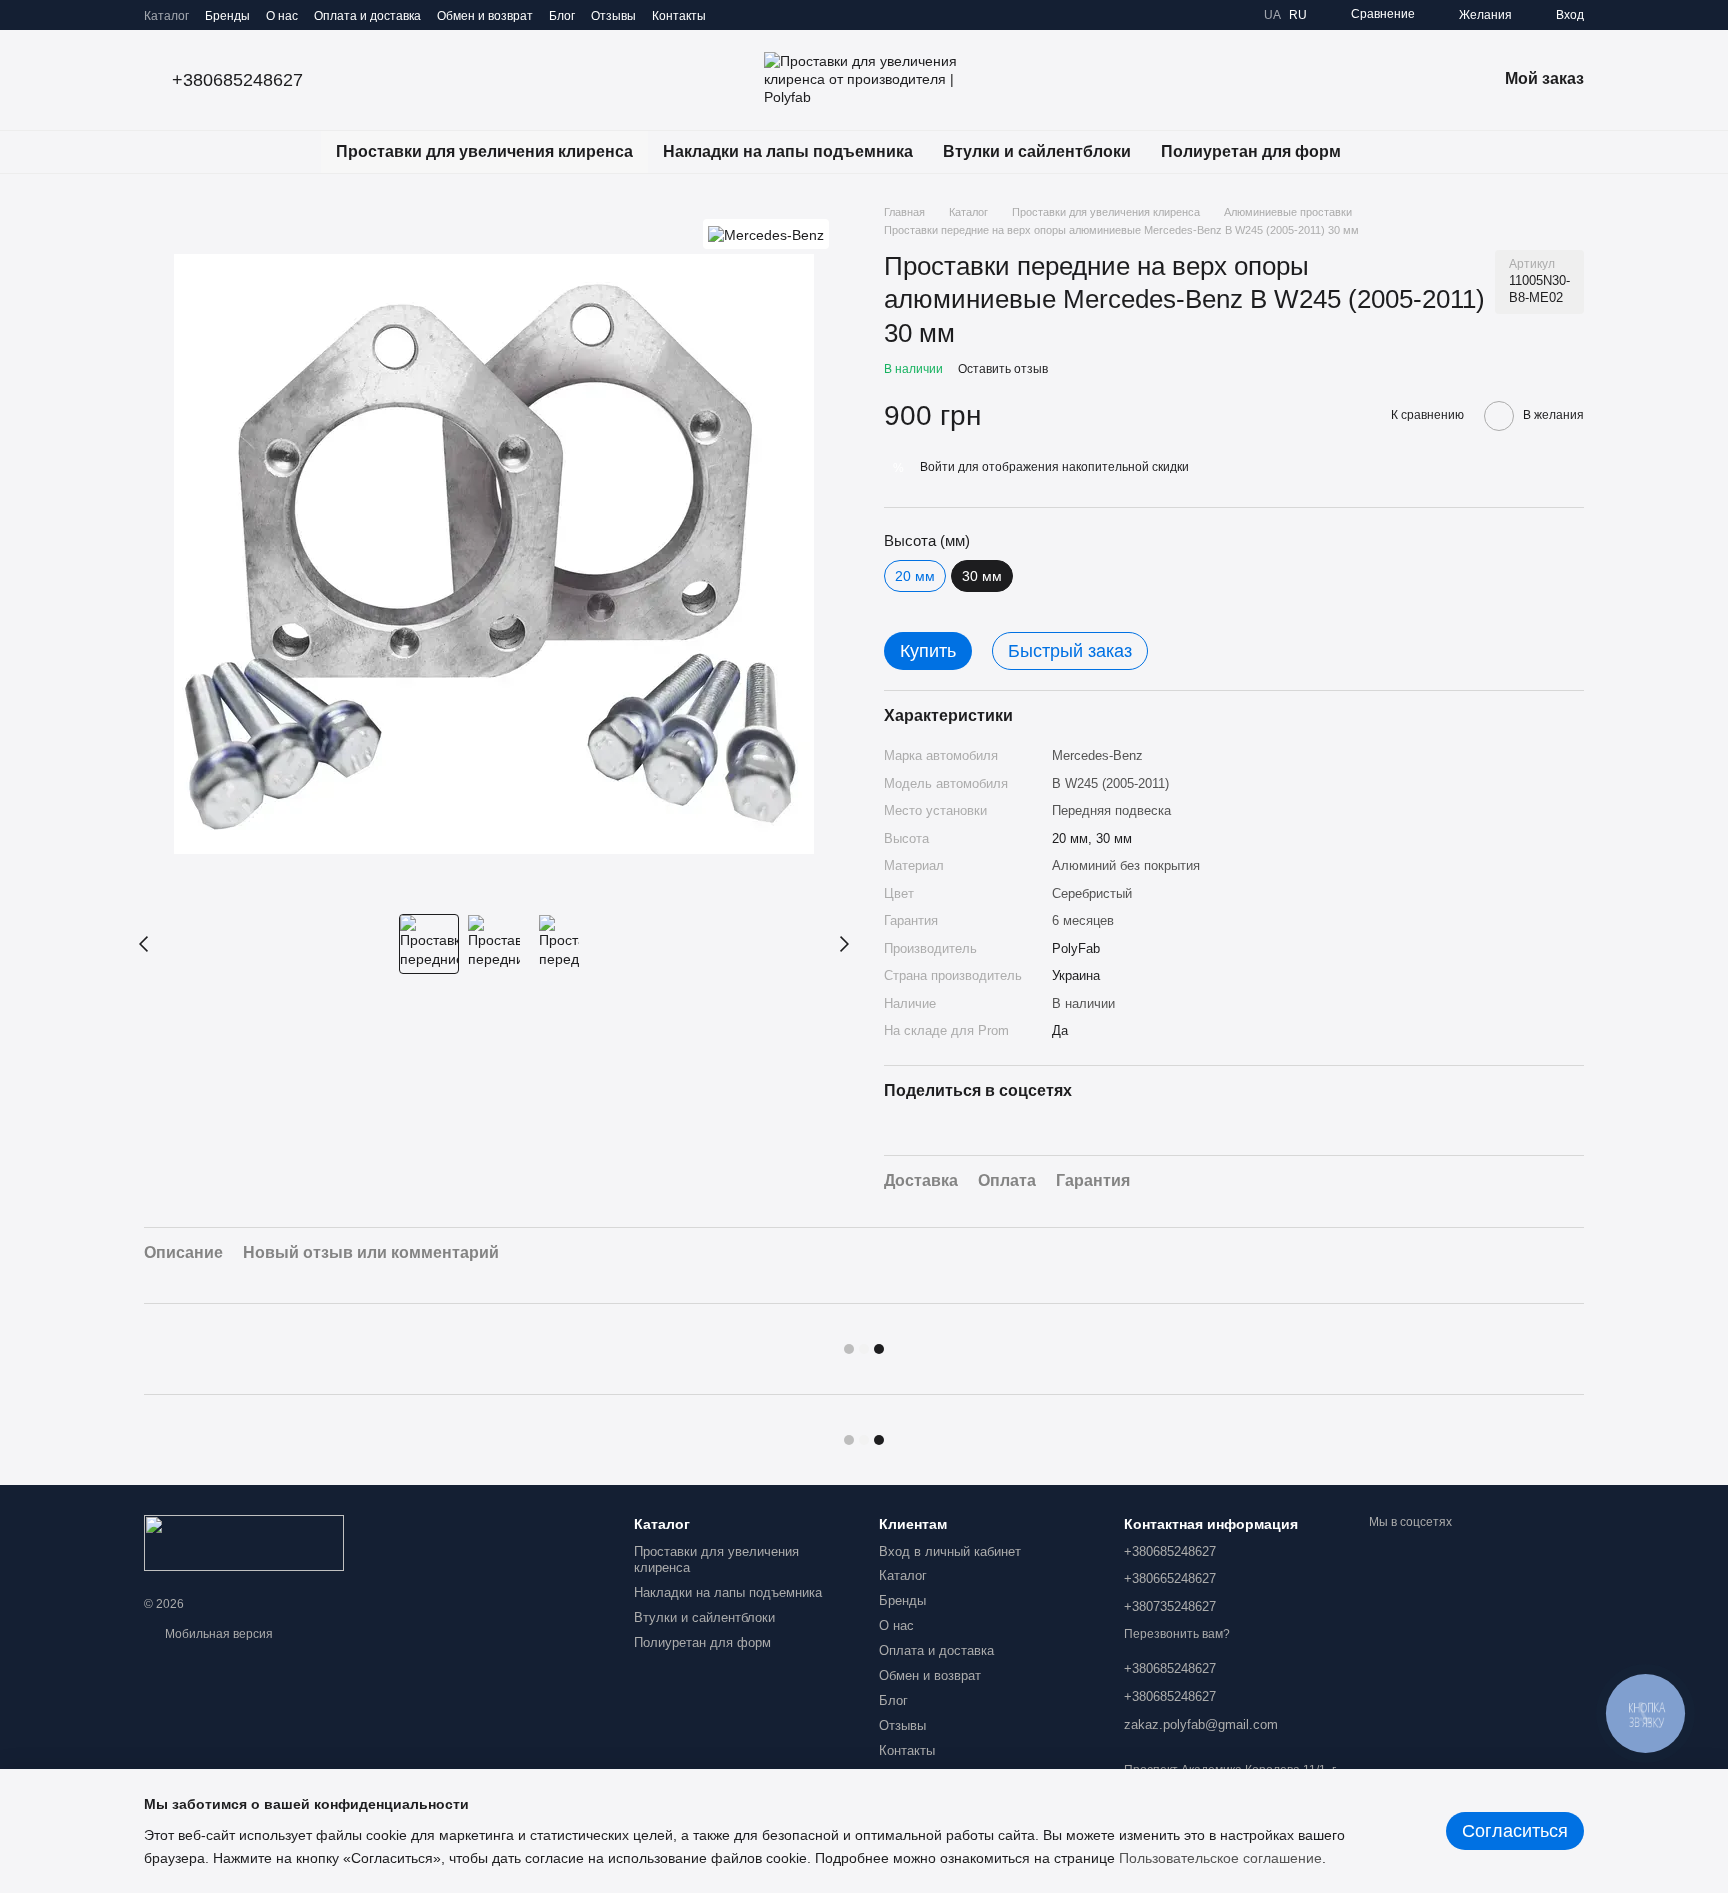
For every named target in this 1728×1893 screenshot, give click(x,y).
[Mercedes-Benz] (766, 233)
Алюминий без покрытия (1126, 865)
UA (1272, 15)
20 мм (915, 576)
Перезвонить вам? (1177, 1634)
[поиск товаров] (1392, 152)
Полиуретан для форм (1251, 151)
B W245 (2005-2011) (1110, 783)
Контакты (679, 16)
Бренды (227, 16)
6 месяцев (1083, 920)
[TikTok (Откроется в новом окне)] (758, 15)
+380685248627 (237, 80)
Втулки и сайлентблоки (1037, 151)
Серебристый (1092, 893)
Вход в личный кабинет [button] (950, 1551)
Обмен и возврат (485, 16)
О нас (282, 16)
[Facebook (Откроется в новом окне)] (782, 15)
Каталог (166, 16)
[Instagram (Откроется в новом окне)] (734, 15)
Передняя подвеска (1111, 810)
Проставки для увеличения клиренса (484, 151)
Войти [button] (937, 467)
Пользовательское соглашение (1220, 1858)
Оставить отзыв (1003, 369)
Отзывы (613, 16)
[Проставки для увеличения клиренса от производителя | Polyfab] (244, 1543)
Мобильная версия (217, 1634)
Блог (562, 16)
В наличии (1083, 1003)
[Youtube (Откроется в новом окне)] (806, 15)
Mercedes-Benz (1097, 755)
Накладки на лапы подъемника (788, 151)
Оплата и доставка (367, 16)
